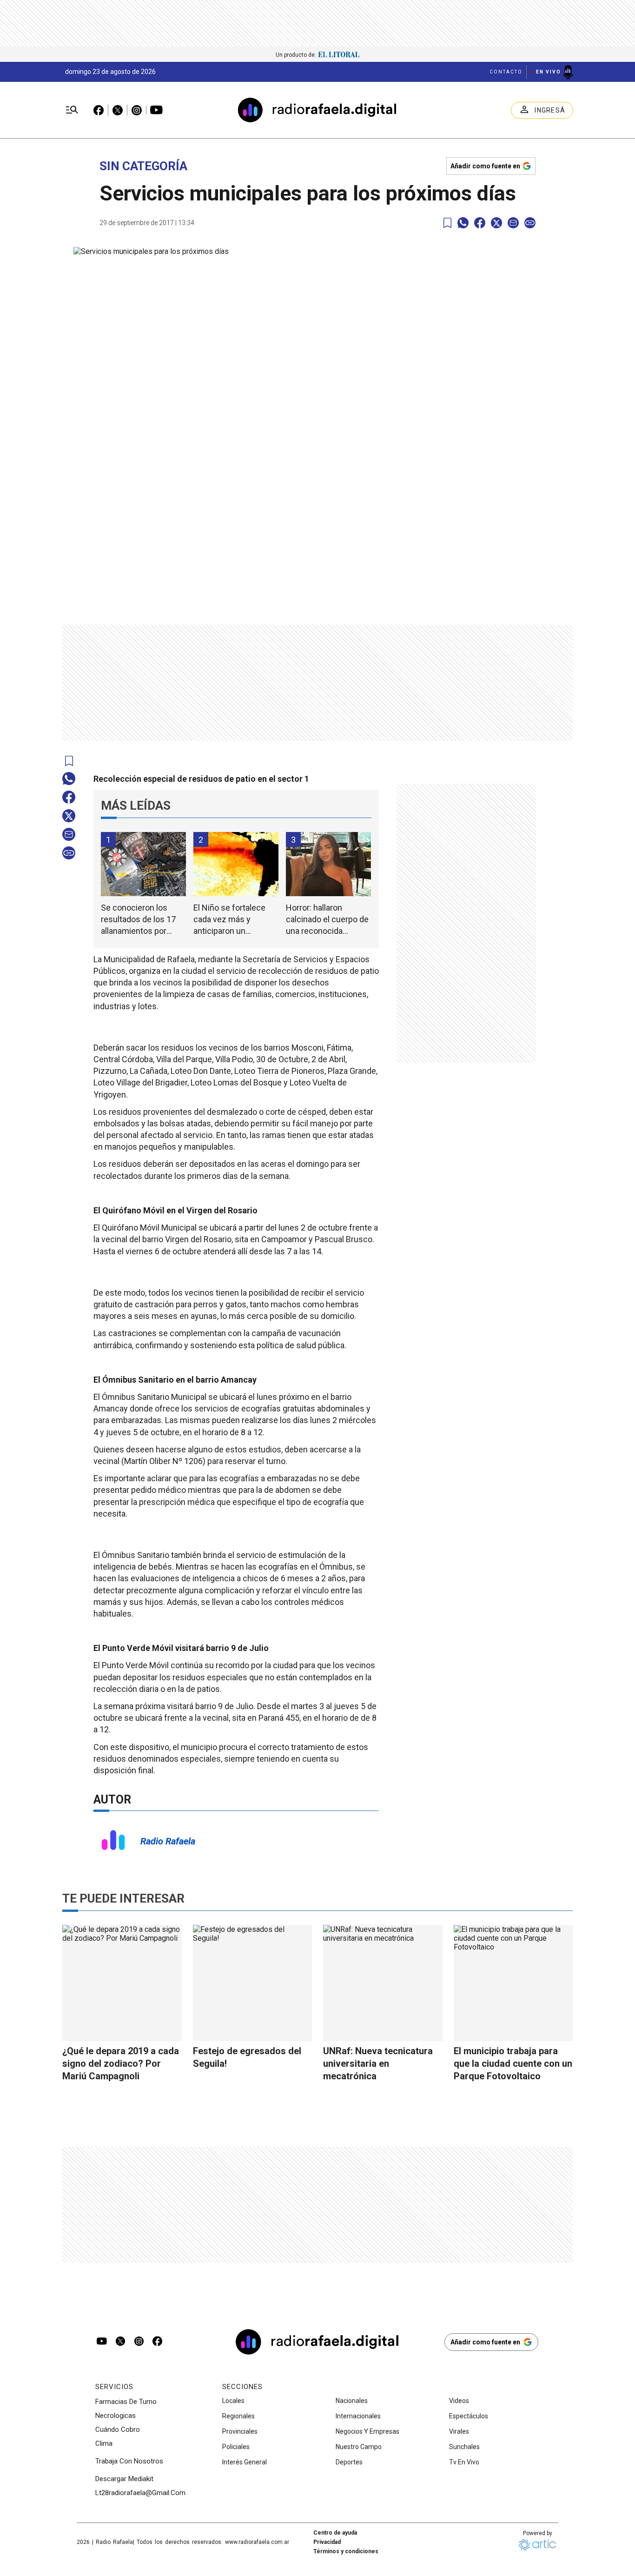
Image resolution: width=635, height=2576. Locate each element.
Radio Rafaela (168, 1841)
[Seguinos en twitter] (120, 2342)
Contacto (506, 72)
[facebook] (480, 223)
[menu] (72, 110)
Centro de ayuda (335, 2533)
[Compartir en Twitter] (496, 223)
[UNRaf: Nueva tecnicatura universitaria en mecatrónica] (383, 1983)
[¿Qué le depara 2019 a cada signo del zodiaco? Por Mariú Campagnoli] (122, 1983)
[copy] (530, 223)
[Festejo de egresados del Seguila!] (253, 1983)
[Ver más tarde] (447, 223)
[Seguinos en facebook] (158, 2342)
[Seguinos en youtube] (102, 2342)
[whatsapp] (463, 223)
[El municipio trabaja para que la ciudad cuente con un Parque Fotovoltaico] (513, 1983)
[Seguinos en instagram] (139, 2342)
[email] (513, 223)
